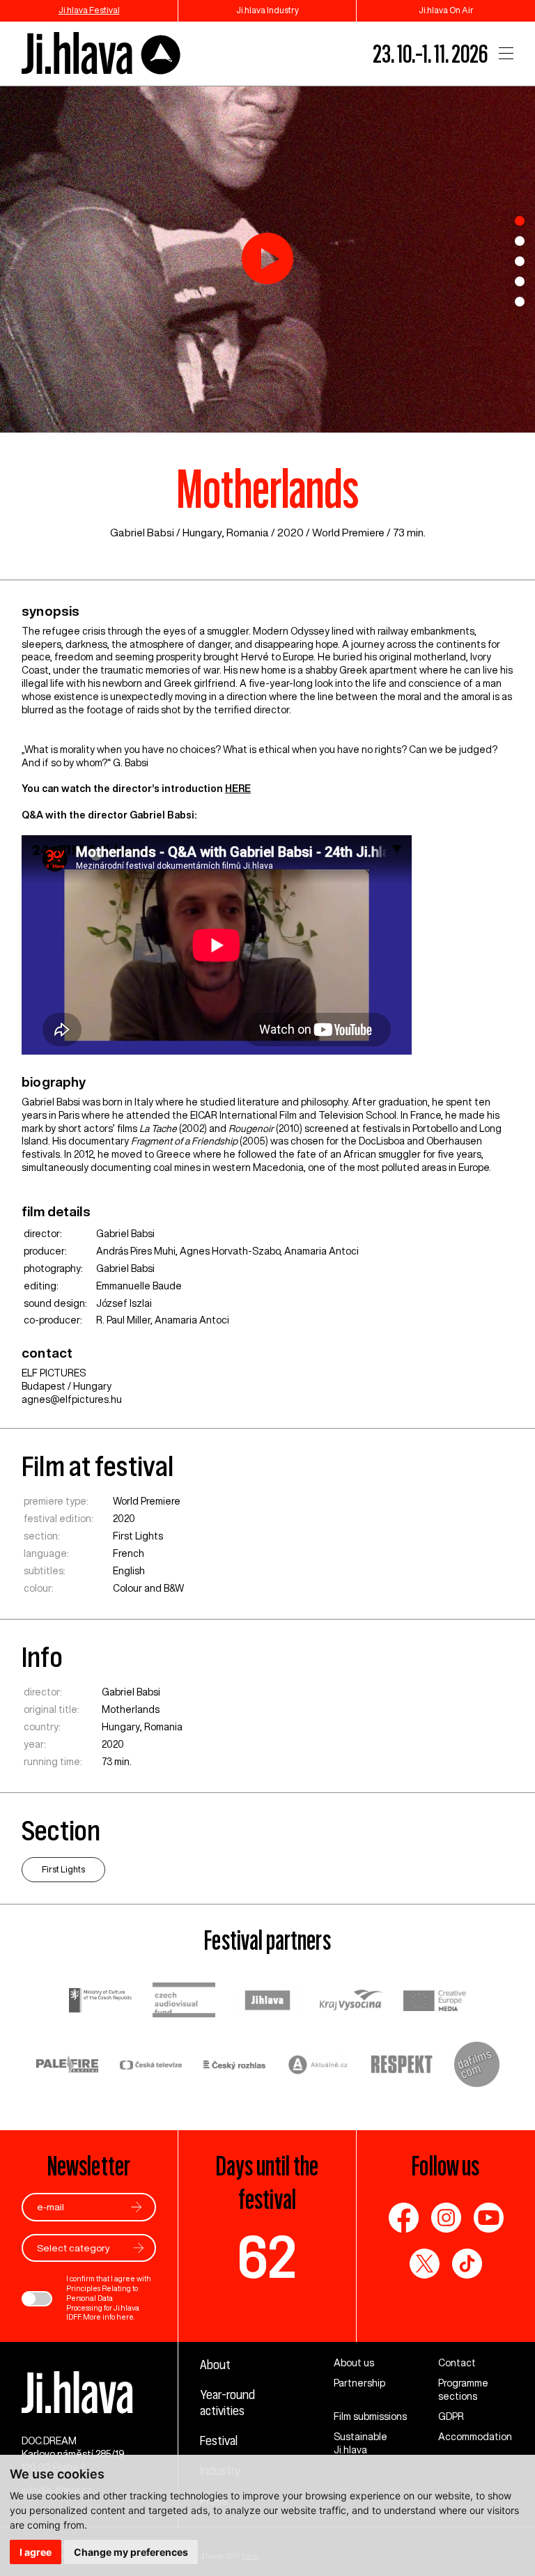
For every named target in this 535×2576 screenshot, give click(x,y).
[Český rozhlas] (235, 2066)
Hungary (202, 533)
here (125, 2317)
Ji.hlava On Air (446, 10)
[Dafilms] (477, 2066)
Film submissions (370, 2416)
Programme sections (463, 2390)
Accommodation (475, 2437)
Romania (248, 533)
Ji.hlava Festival (89, 10)
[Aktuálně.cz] (318, 2066)
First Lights (138, 1536)
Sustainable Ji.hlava (360, 2443)
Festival (219, 2440)
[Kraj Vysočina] (351, 2001)
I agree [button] (36, 2552)
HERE (238, 789)
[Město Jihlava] (267, 2002)
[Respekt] (402, 2066)
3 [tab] (520, 261)
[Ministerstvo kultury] (100, 2002)
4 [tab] (520, 281)
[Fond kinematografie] (184, 2002)
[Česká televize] (151, 2066)
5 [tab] (520, 302)
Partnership (359, 2383)
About (215, 2364)
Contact (457, 2363)
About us (354, 2363)
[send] (137, 2207)
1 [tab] (520, 221)
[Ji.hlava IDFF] (102, 54)
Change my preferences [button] (131, 2552)
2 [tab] (520, 241)
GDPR (451, 2416)
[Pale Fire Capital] (68, 2066)
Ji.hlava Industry (267, 10)
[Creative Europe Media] (435, 2002)
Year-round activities (227, 2402)
